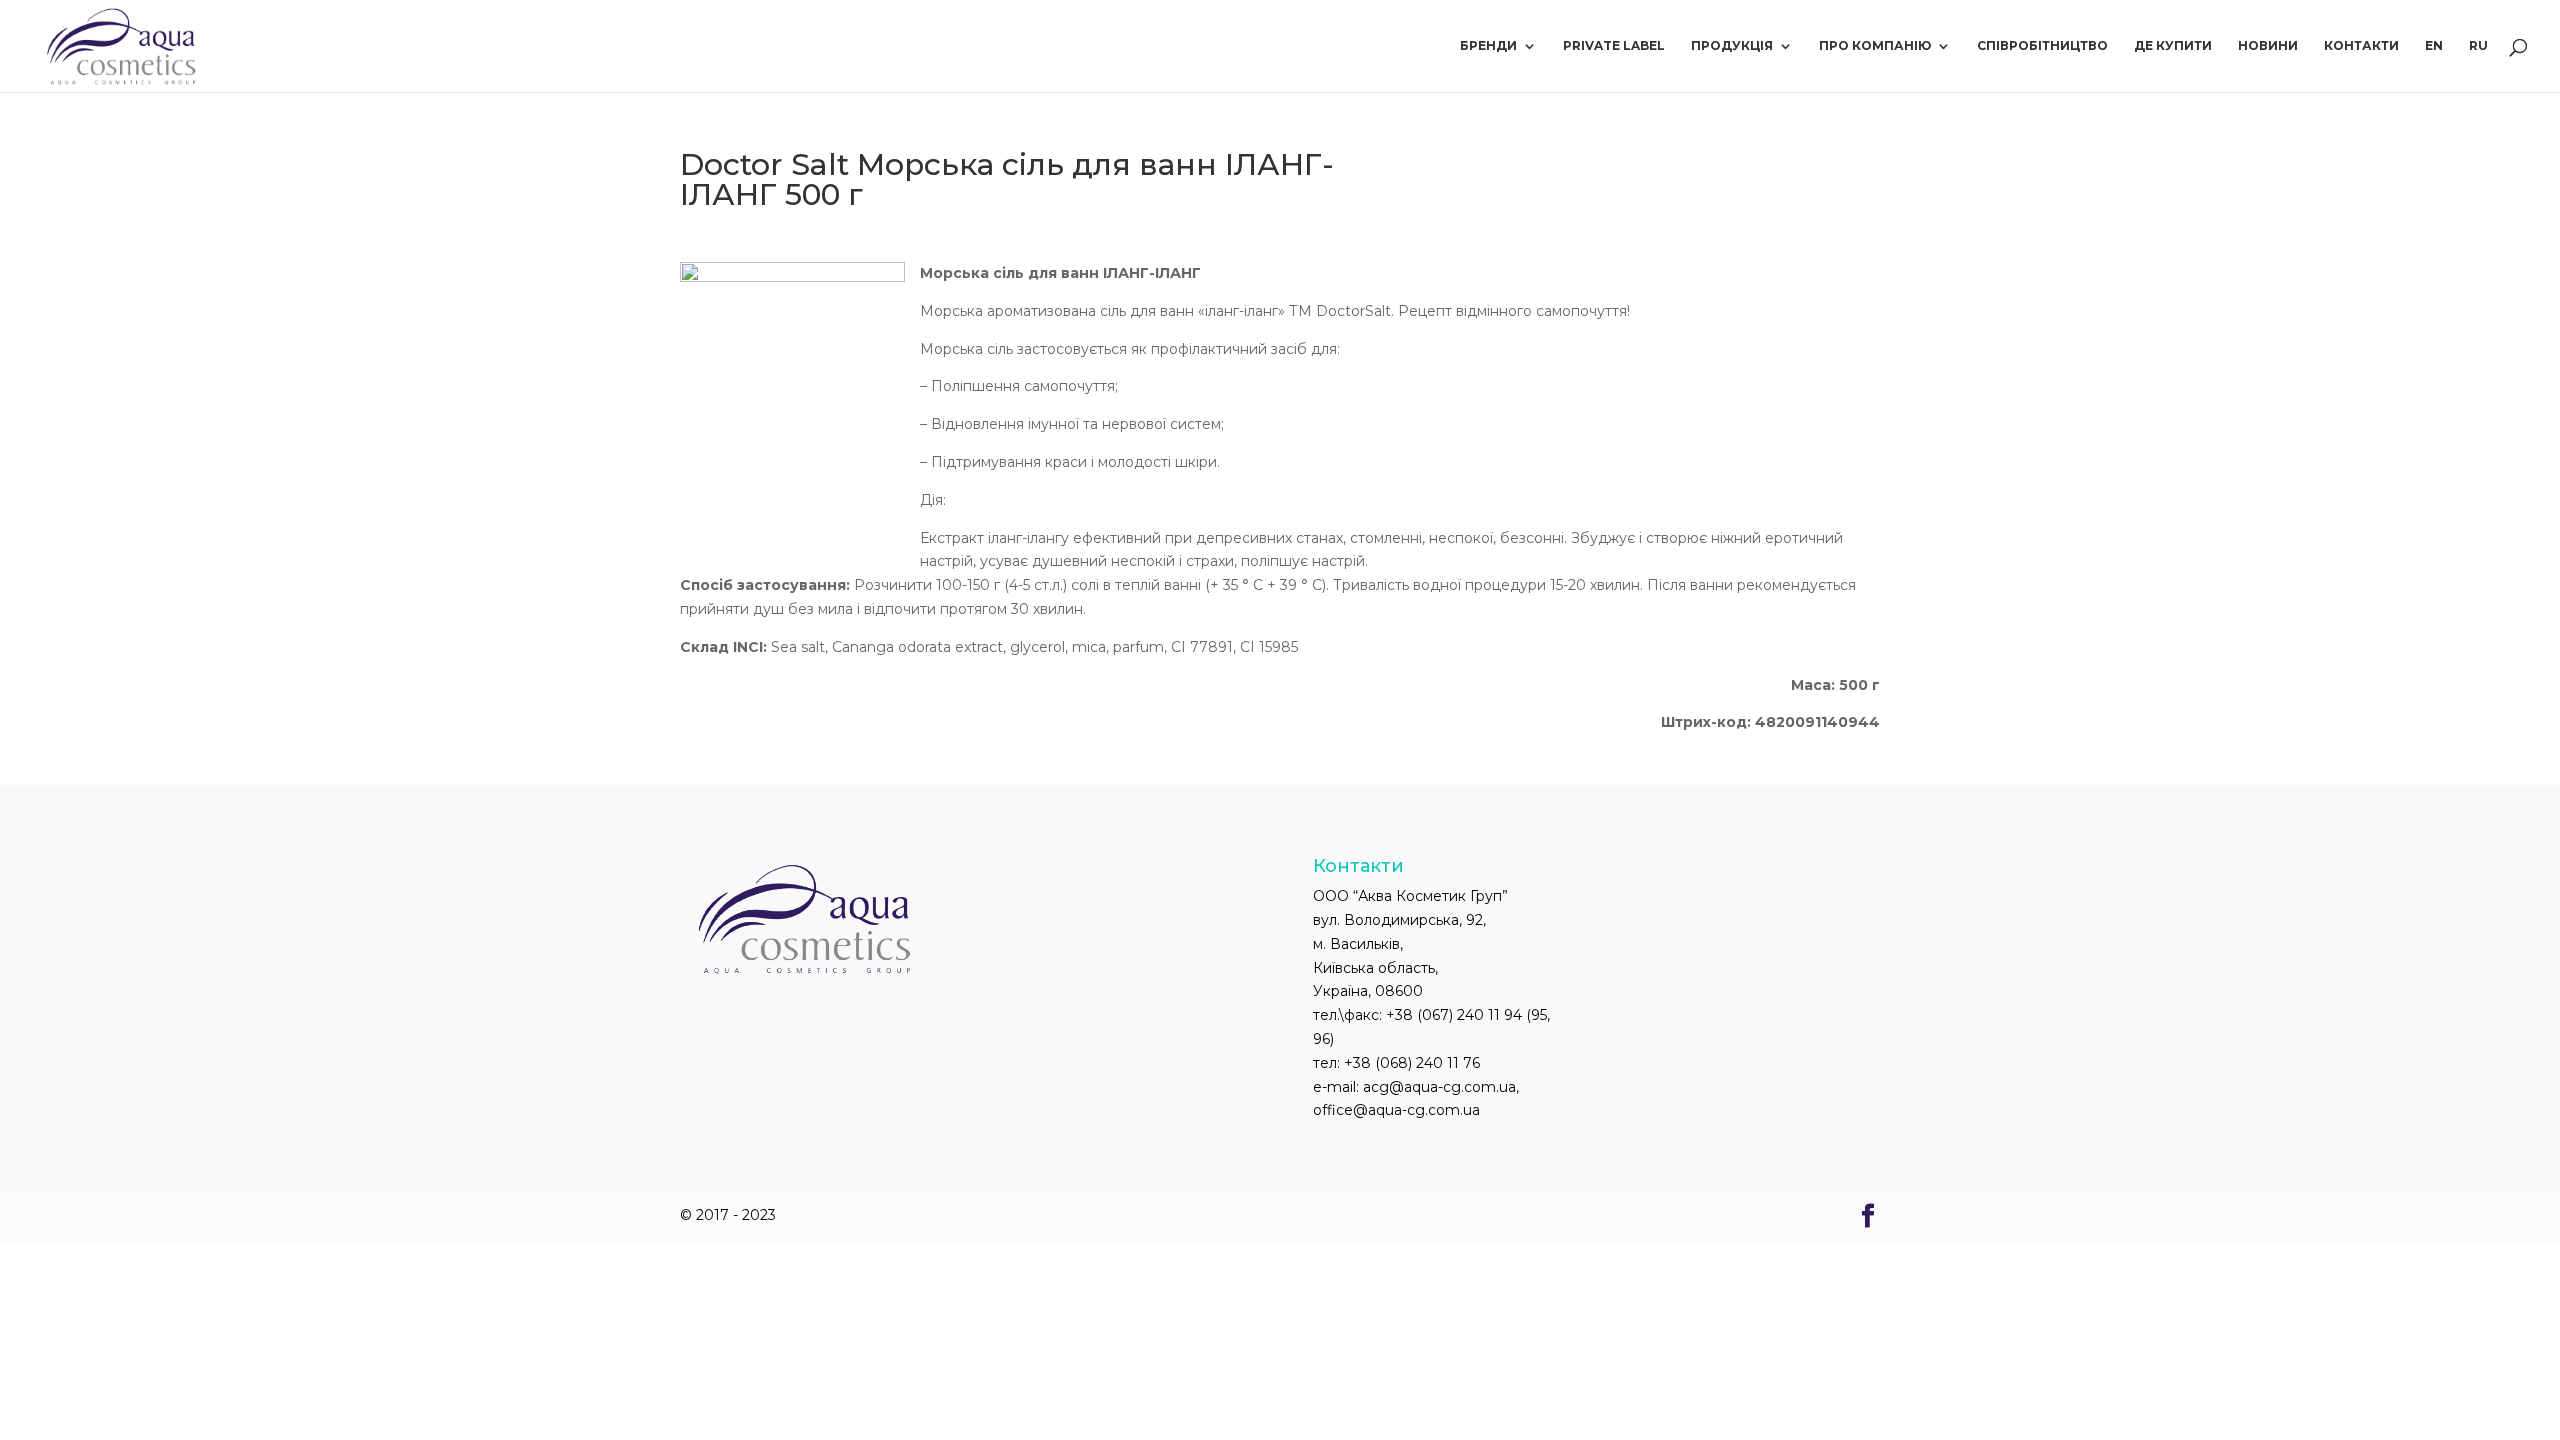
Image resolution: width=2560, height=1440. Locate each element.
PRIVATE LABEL (1614, 46)
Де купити (2173, 46)
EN (2434, 46)
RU (2478, 46)
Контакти (2361, 46)
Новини (2268, 46)
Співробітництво (2042, 46)
